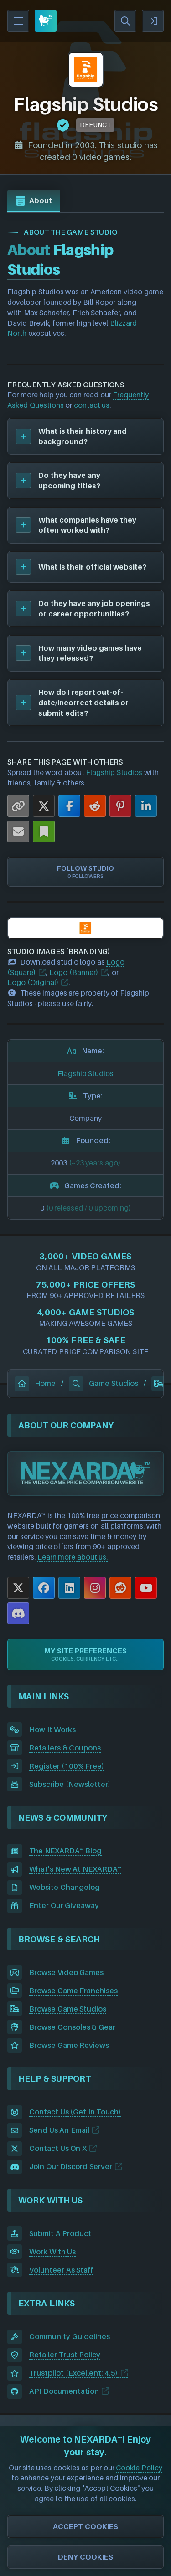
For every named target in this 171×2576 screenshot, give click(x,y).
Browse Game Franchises (73, 1991)
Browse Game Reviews (69, 2045)
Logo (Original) (33, 982)
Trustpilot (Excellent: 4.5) (73, 2373)
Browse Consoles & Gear (72, 2027)
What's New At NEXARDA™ (75, 1869)
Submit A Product (60, 2233)
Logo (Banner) (74, 972)
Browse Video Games (66, 1972)
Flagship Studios (114, 772)
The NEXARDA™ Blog (65, 1851)
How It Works (52, 1729)
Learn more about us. (73, 1557)
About (41, 200)
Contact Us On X (58, 2148)
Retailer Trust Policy (65, 2355)
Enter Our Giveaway (64, 1905)
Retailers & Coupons (65, 1748)
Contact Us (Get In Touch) (75, 2112)
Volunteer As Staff (61, 2270)
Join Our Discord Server (71, 2166)
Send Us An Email (59, 2130)
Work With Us (52, 2252)
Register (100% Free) (67, 1766)
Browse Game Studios (68, 2009)
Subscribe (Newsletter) (70, 1784)
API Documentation (64, 2391)
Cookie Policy (139, 2468)
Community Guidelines (70, 2336)
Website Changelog (65, 1887)
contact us (92, 405)
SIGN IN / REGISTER (153, 21)
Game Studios (114, 1383)
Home (45, 1383)
